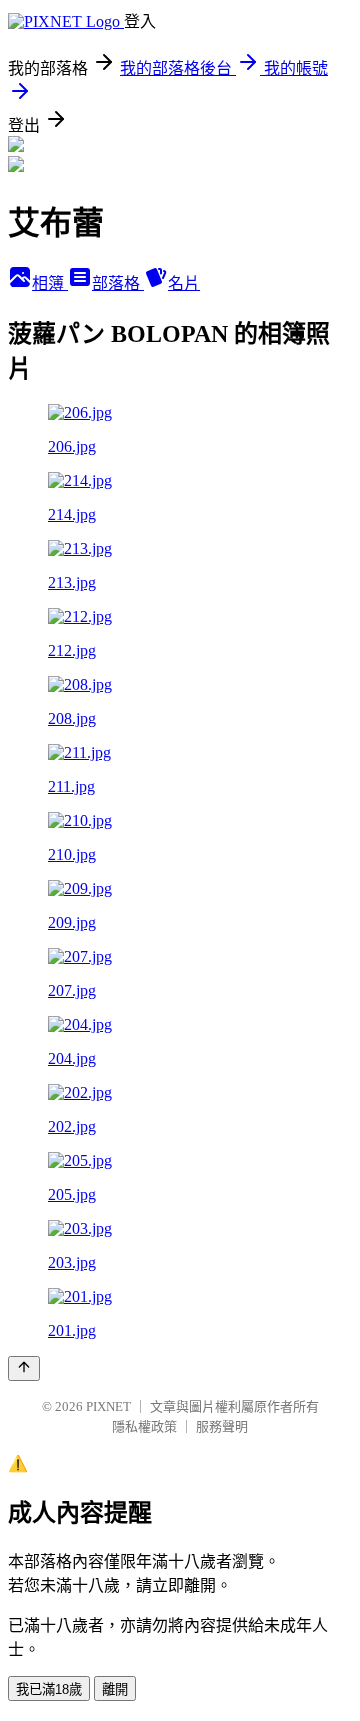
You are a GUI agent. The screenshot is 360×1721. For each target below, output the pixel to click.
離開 (115, 1689)
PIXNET (108, 1406)
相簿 (50, 283)
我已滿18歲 (49, 1689)
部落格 (118, 283)
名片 (184, 283)
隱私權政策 (144, 1426)
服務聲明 (222, 1426)
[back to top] (24, 1368)
